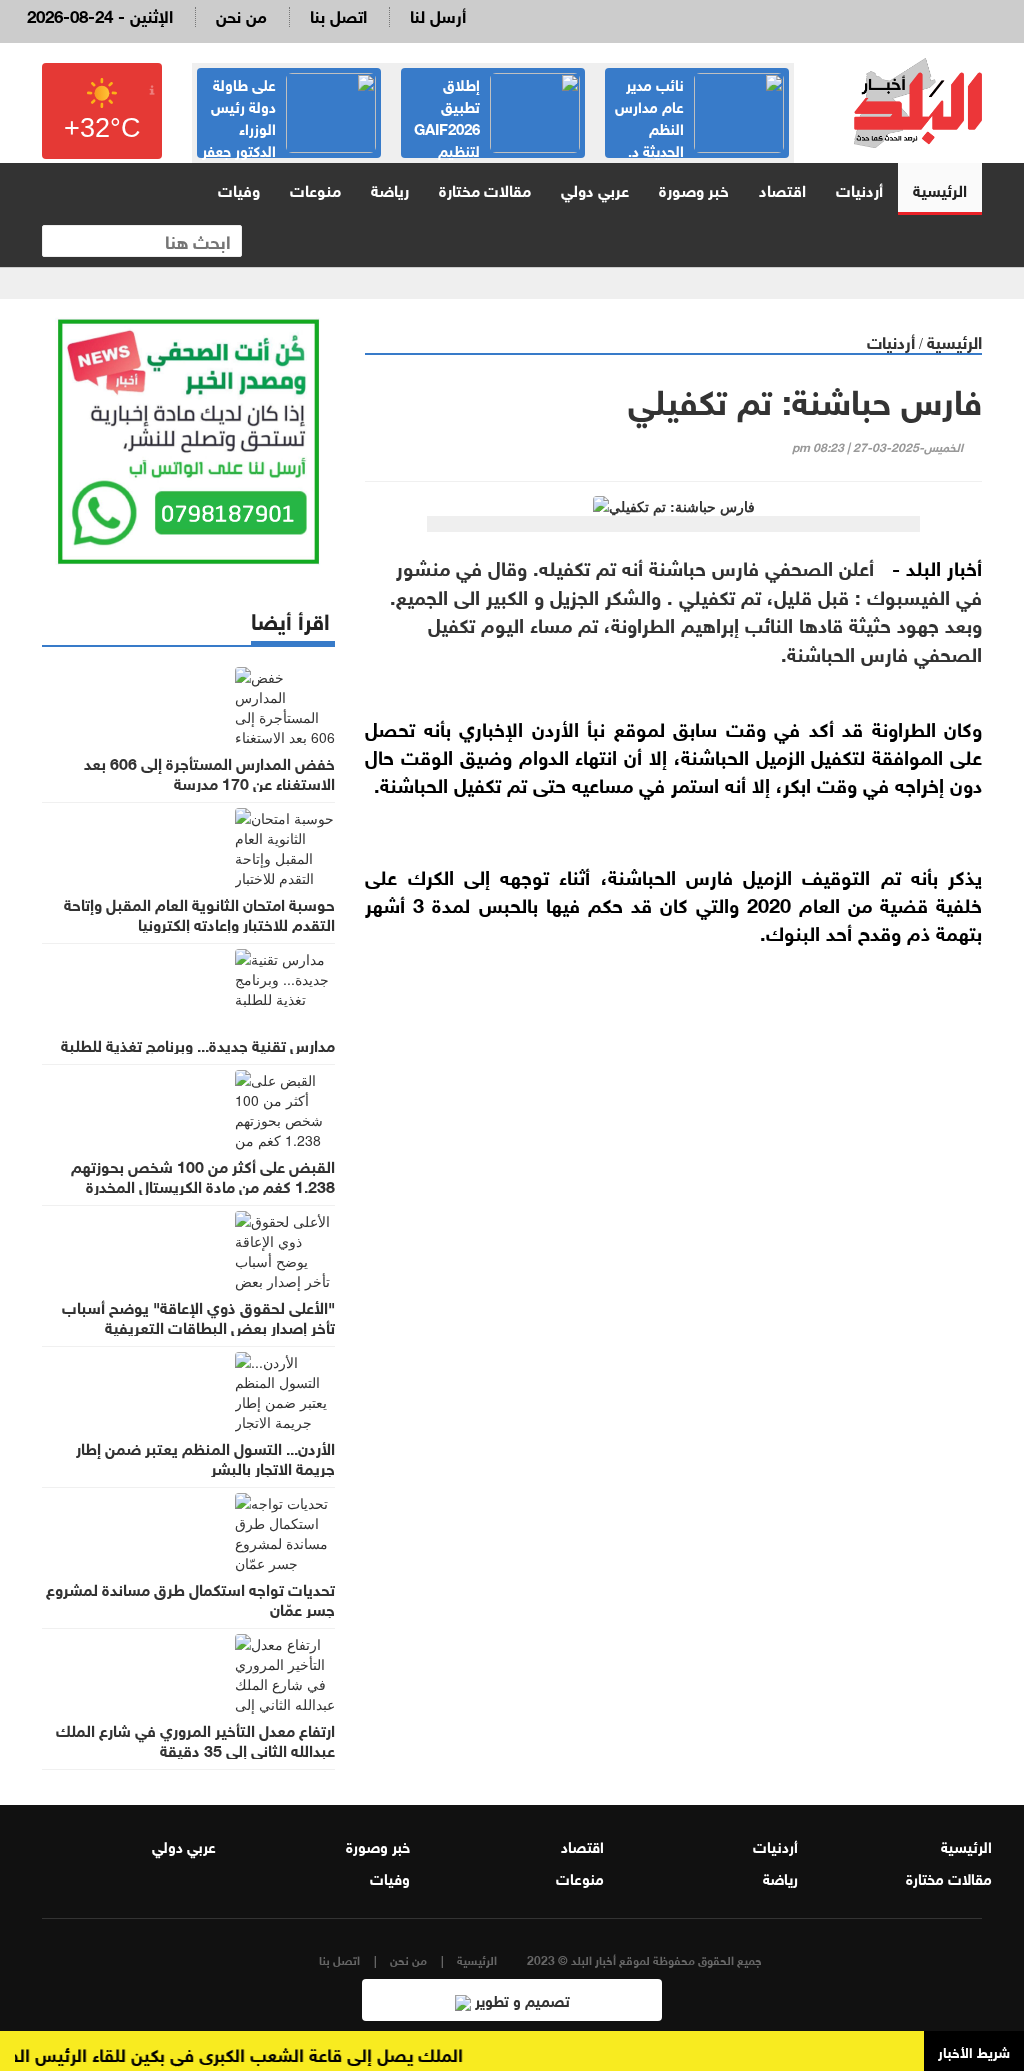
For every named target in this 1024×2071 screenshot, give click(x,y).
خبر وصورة (694, 188)
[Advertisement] (673, 1158)
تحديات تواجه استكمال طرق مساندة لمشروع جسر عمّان (190, 1598)
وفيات (239, 188)
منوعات (315, 188)
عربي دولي (595, 188)
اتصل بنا (338, 14)
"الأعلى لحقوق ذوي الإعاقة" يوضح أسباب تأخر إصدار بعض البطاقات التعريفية (198, 1316)
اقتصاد (782, 188)
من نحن (241, 14)
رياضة (390, 188)
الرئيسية (940, 188)
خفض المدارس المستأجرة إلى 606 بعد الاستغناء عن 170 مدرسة (209, 772)
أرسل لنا (438, 14)
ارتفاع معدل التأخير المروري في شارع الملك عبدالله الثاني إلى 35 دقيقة (195, 1739)
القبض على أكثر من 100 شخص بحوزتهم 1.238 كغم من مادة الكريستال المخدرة (203, 1175)
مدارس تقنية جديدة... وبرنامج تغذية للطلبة (198, 1044)
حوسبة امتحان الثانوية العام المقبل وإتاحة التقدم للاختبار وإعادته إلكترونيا (199, 913)
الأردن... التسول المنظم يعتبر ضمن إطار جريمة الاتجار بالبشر (205, 1457)
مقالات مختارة (485, 188)
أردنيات (859, 188)
